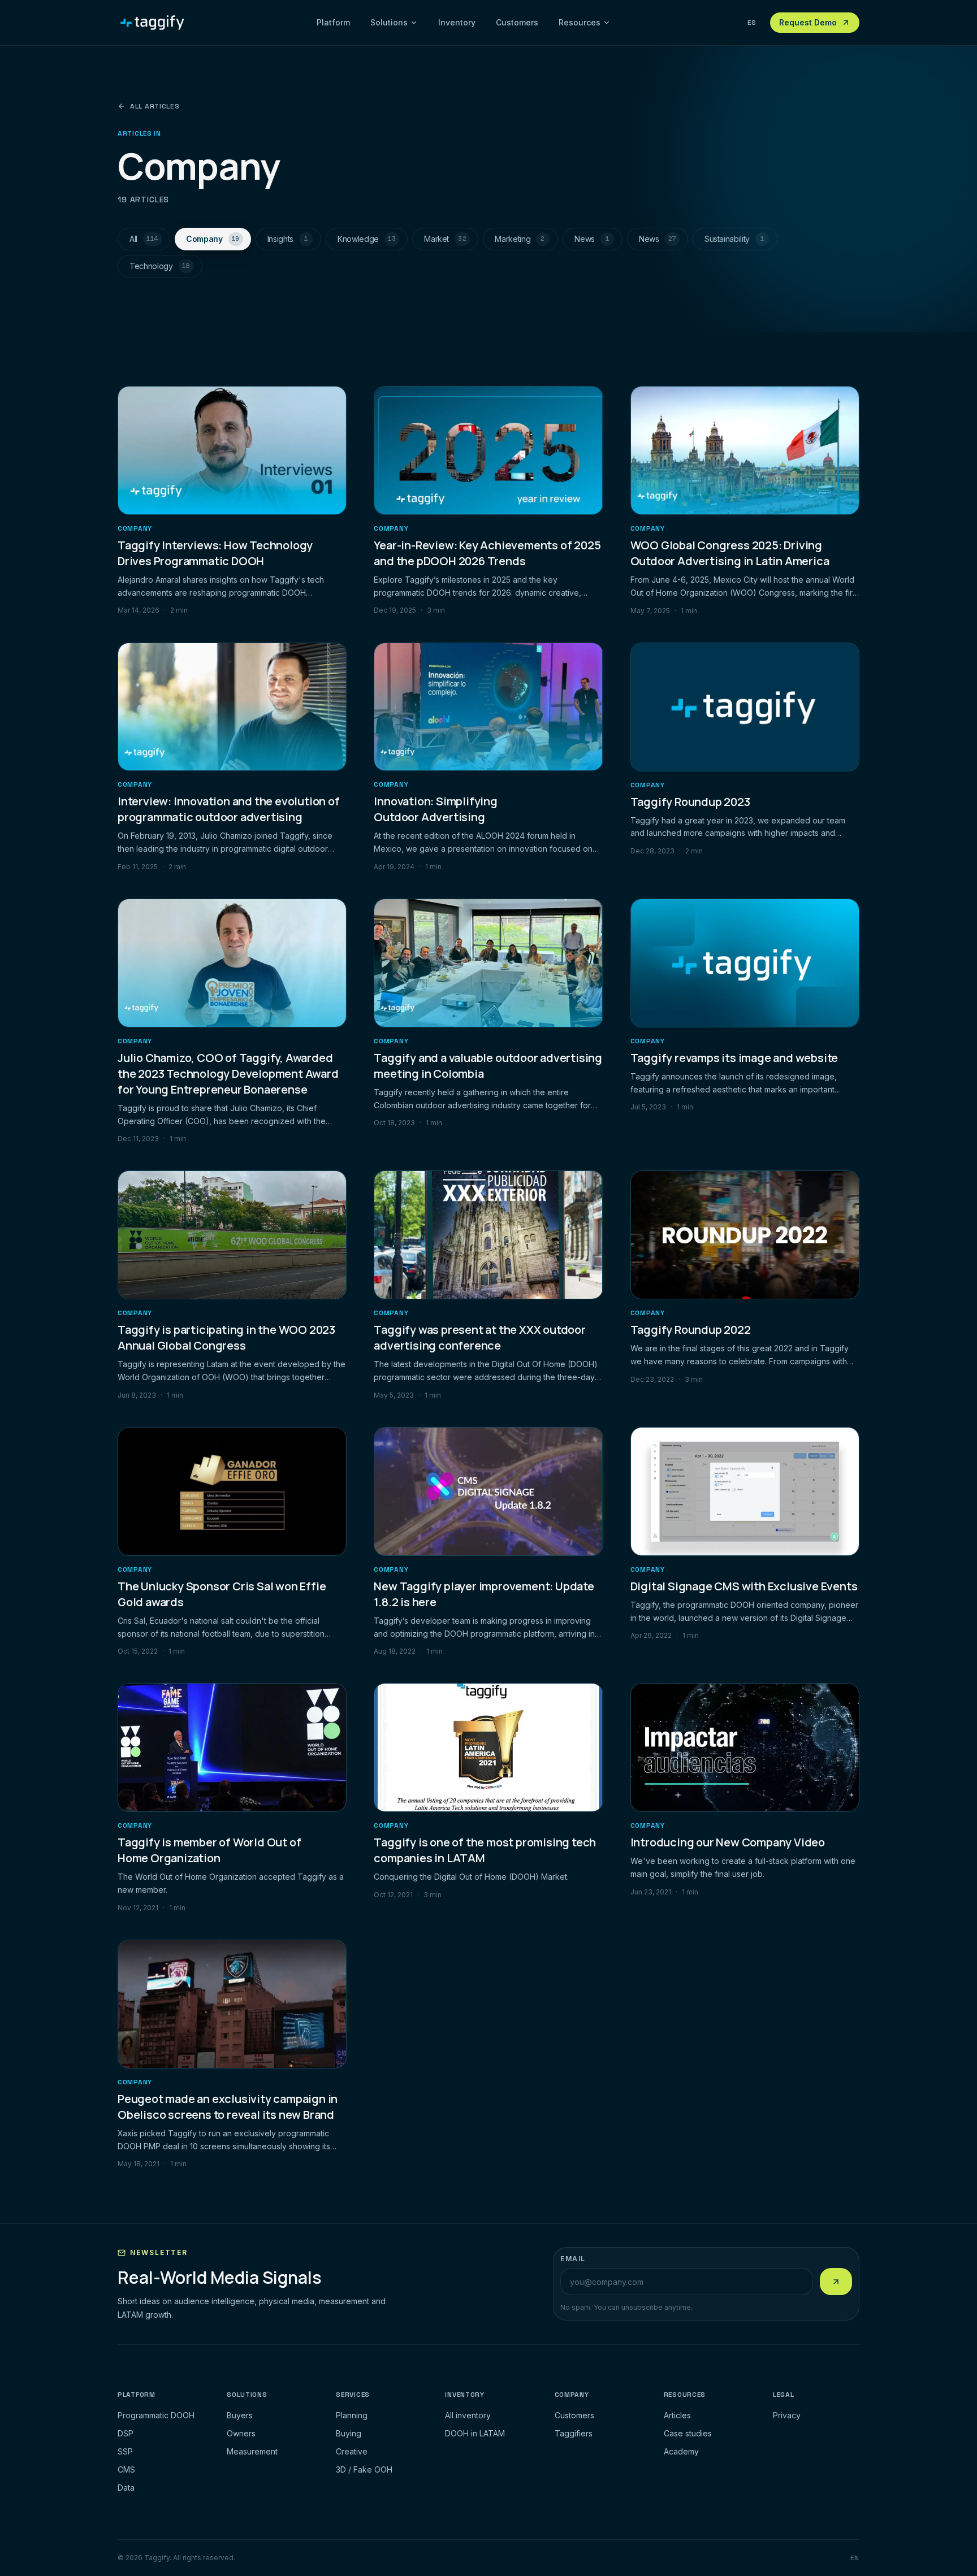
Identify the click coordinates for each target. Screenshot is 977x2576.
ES (752, 23)
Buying (349, 2433)
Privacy (787, 2415)
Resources (580, 22)
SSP (125, 2451)
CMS (126, 2469)
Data (126, 2488)
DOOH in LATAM (475, 2433)
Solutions (389, 22)
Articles (677, 2415)
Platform (333, 22)
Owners (241, 2433)
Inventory (457, 22)
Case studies (688, 2433)
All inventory (468, 2415)
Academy (681, 2451)
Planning (352, 2415)
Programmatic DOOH (156, 2415)
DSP (126, 2433)
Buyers (240, 2415)
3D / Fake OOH (364, 2469)
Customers (517, 22)
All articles (155, 106)
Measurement (252, 2451)
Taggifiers (574, 2433)
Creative (352, 2451)
